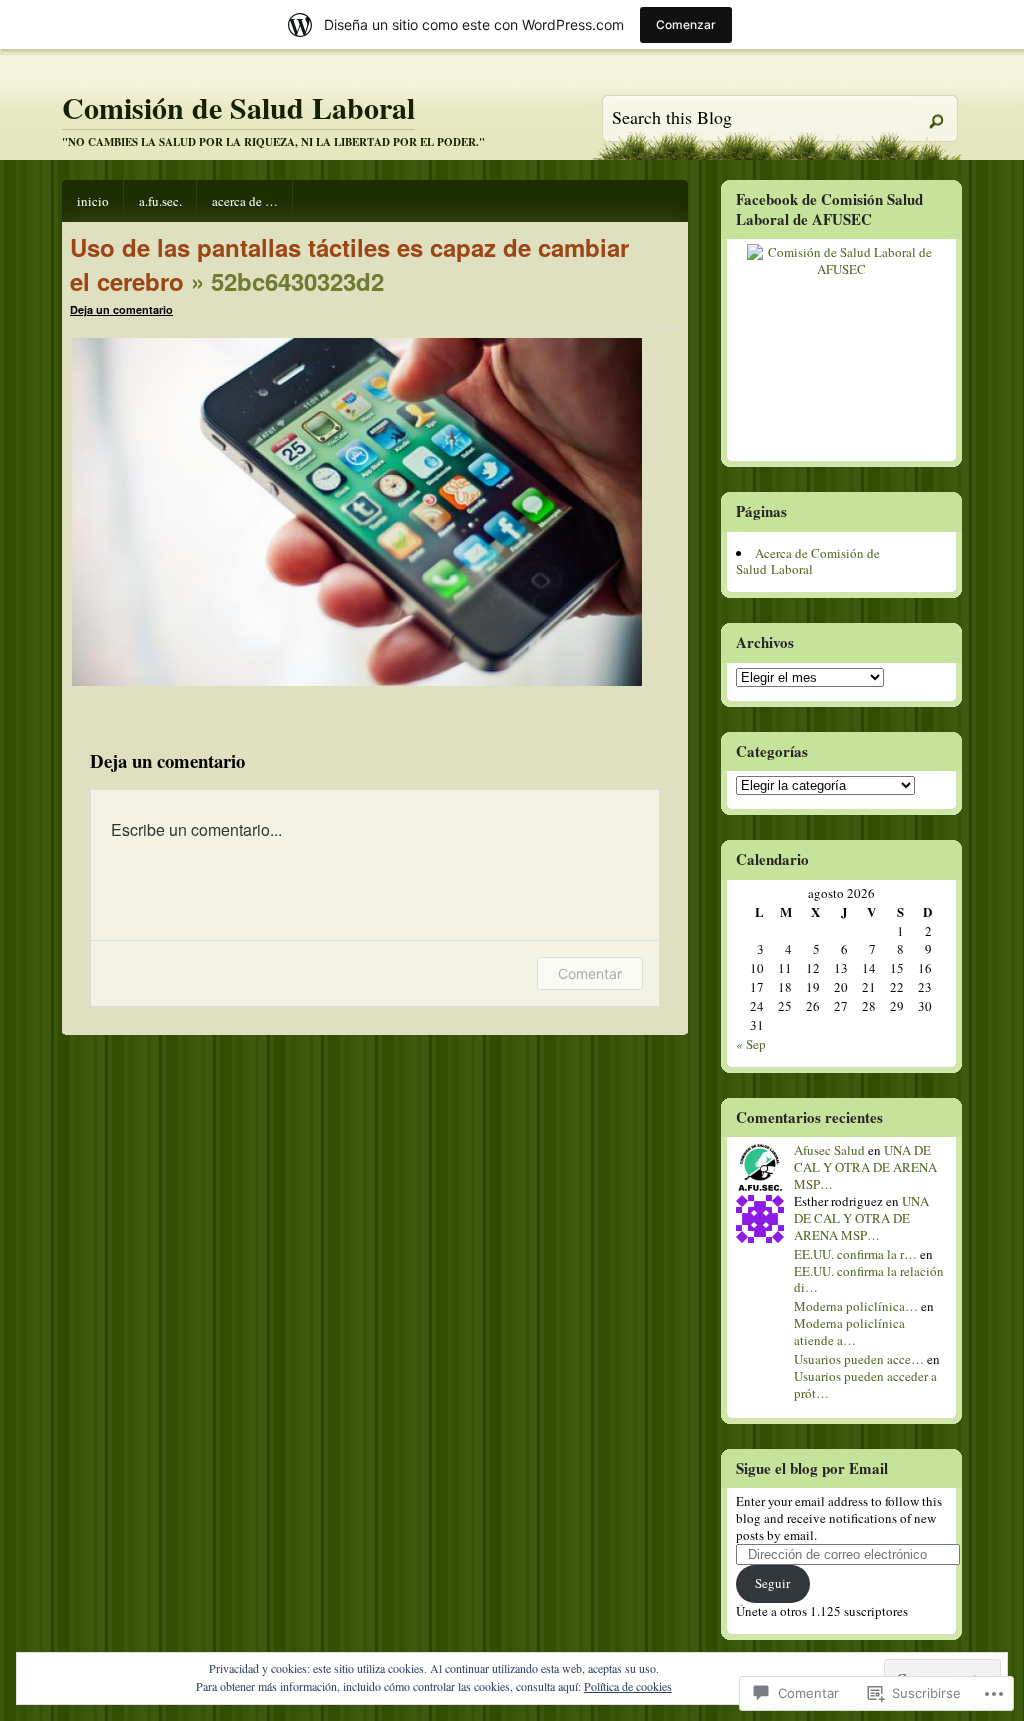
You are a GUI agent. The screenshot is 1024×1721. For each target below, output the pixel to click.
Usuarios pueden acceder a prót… (865, 1384)
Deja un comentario (121, 309)
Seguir (772, 1583)
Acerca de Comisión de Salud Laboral (808, 561)
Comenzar (686, 24)
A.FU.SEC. (160, 201)
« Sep (751, 1044)
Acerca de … (245, 201)
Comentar (590, 973)
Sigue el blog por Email (812, 1468)
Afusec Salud (829, 1150)
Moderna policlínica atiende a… (849, 1331)
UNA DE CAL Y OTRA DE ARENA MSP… (865, 1167)
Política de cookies (628, 1686)
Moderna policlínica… (856, 1306)
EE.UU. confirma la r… (855, 1254)
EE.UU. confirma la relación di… (869, 1279)
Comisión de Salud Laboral (238, 107)
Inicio (93, 201)
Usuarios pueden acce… (859, 1359)
